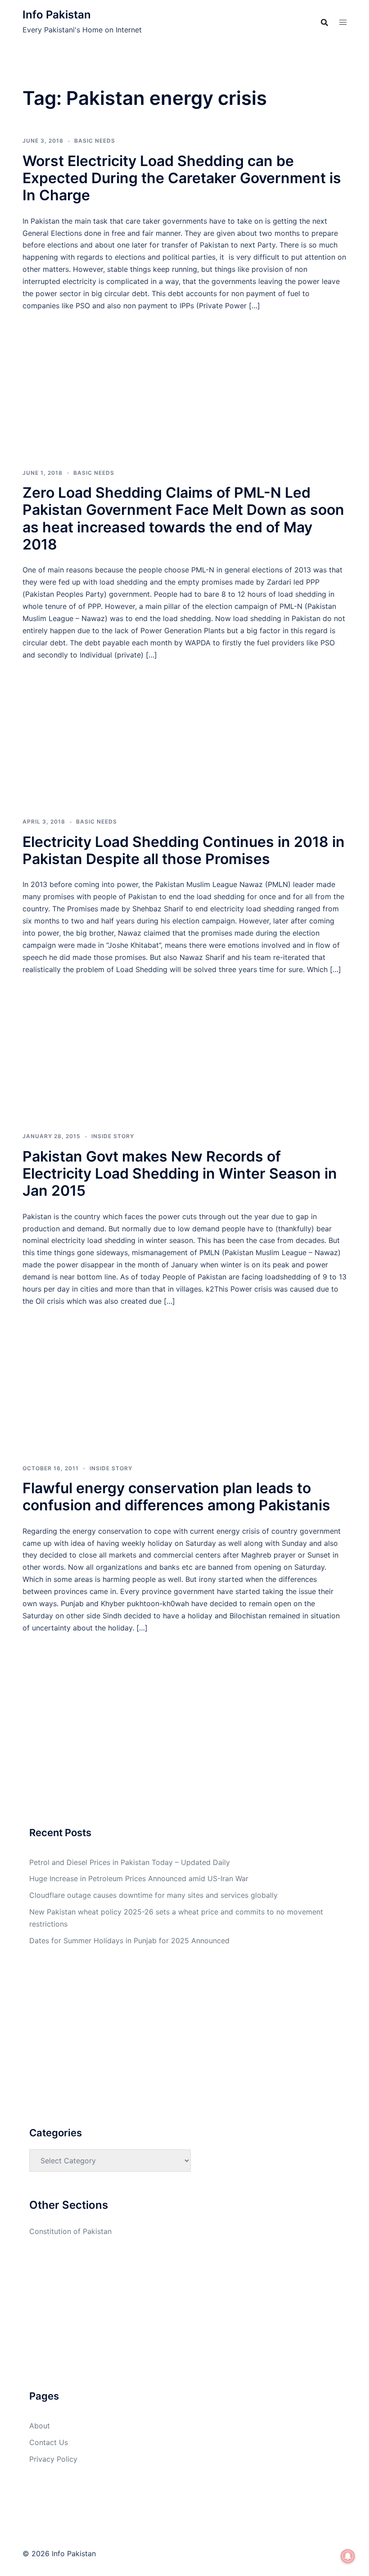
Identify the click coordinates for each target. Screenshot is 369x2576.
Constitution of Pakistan (70, 2231)
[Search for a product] (324, 23)
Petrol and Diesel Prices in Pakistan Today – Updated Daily (130, 1862)
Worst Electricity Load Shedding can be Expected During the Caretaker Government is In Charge (182, 178)
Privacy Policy (53, 2459)
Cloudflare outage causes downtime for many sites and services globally (153, 1895)
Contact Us (49, 2442)
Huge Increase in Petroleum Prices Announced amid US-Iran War (139, 1878)
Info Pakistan (57, 15)
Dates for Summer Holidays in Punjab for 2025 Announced (129, 1941)
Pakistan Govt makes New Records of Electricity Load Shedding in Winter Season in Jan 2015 (180, 1174)
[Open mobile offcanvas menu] (343, 22)
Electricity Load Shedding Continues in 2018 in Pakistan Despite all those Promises (184, 850)
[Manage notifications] (348, 2556)
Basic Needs (95, 141)
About (40, 2426)
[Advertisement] (184, 378)
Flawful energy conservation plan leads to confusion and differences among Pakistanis (176, 1497)
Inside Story (113, 1136)
